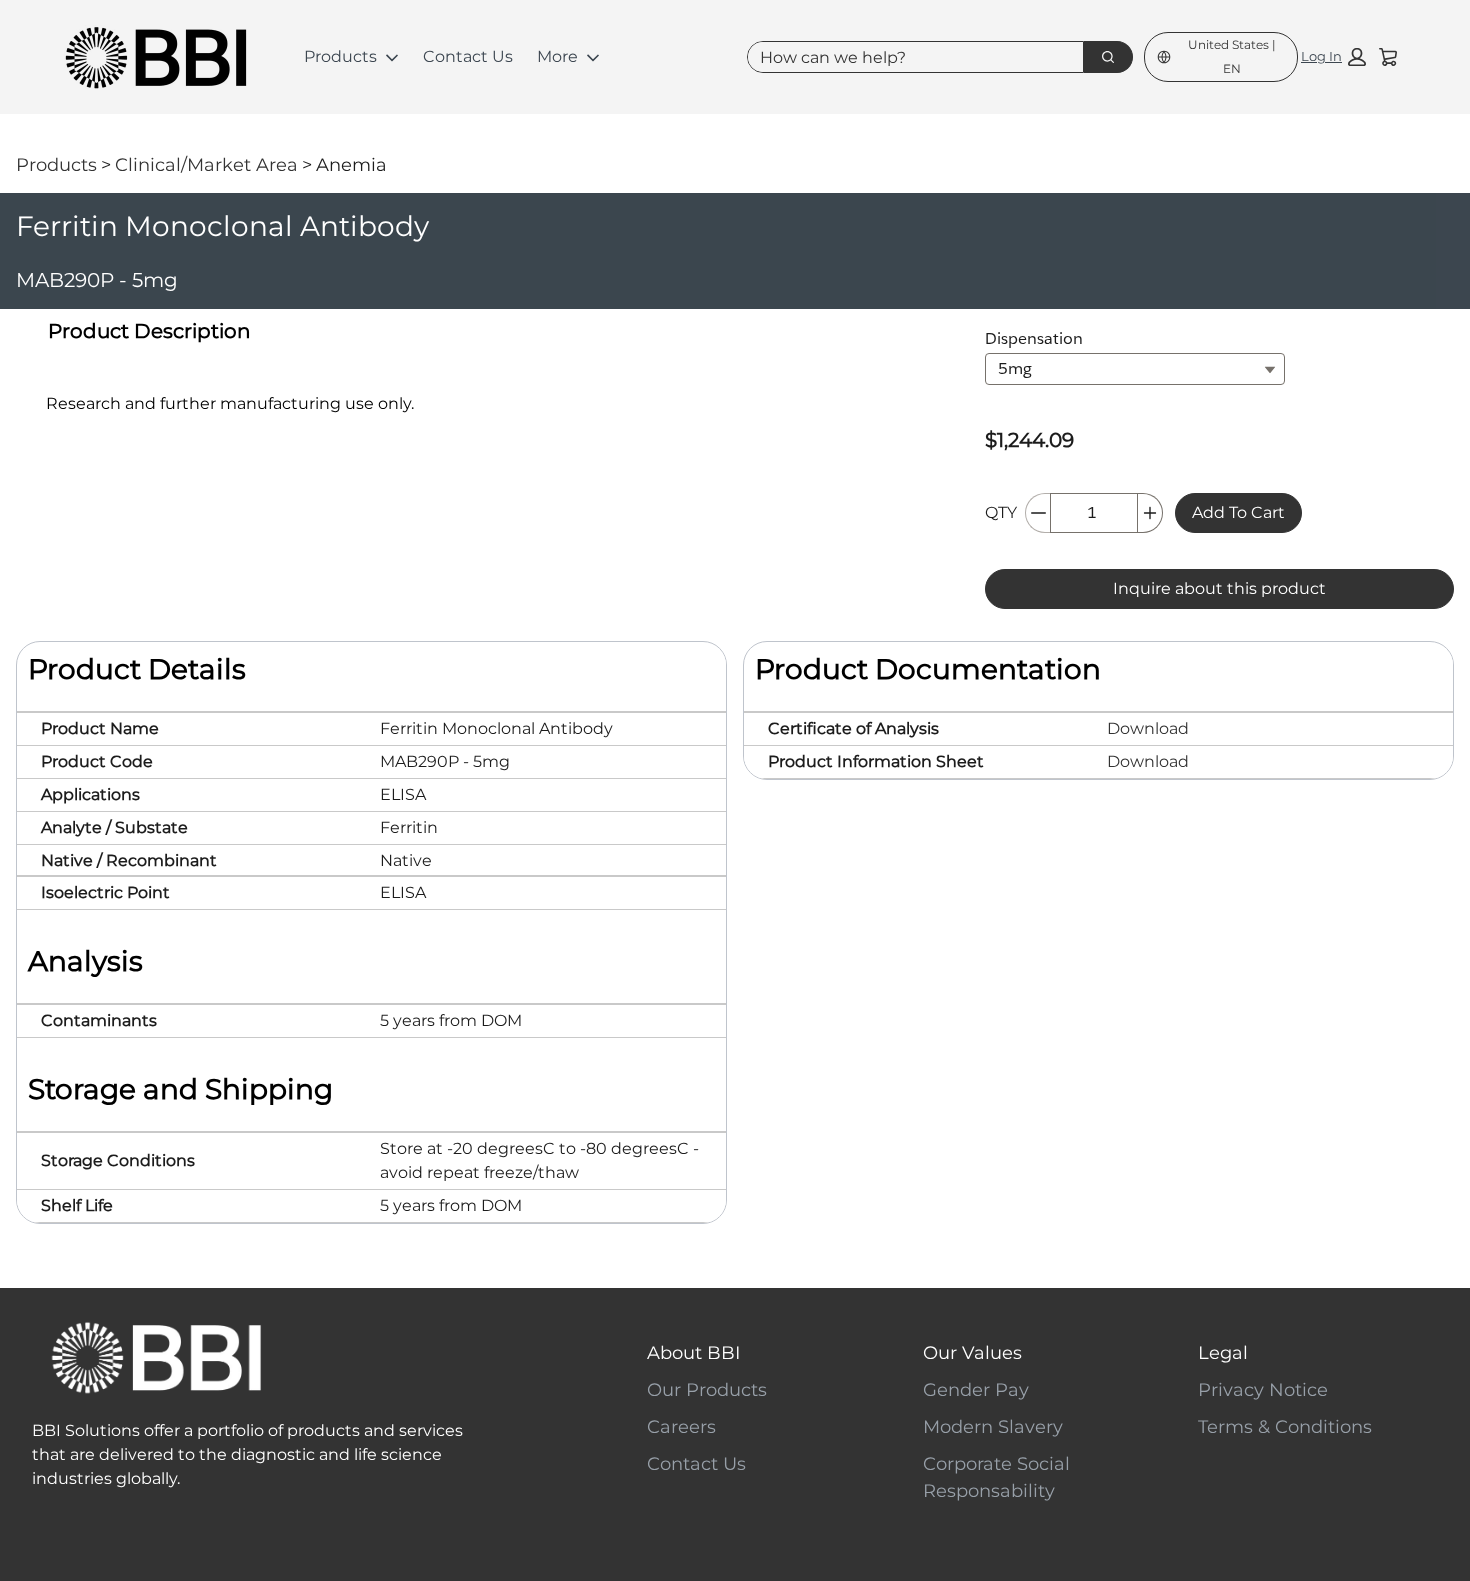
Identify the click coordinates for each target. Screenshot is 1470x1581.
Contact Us (468, 56)
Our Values (972, 1353)
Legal (1223, 1353)
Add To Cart (1238, 512)
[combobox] (907, 57)
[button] (1333, 57)
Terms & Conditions (1285, 1427)
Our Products (707, 1390)
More (557, 56)
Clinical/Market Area (206, 165)
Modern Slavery (993, 1427)
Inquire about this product (1219, 588)
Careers (681, 1427)
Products (340, 56)
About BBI (693, 1353)
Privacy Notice (1263, 1390)
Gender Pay (976, 1390)
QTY (1001, 512)
